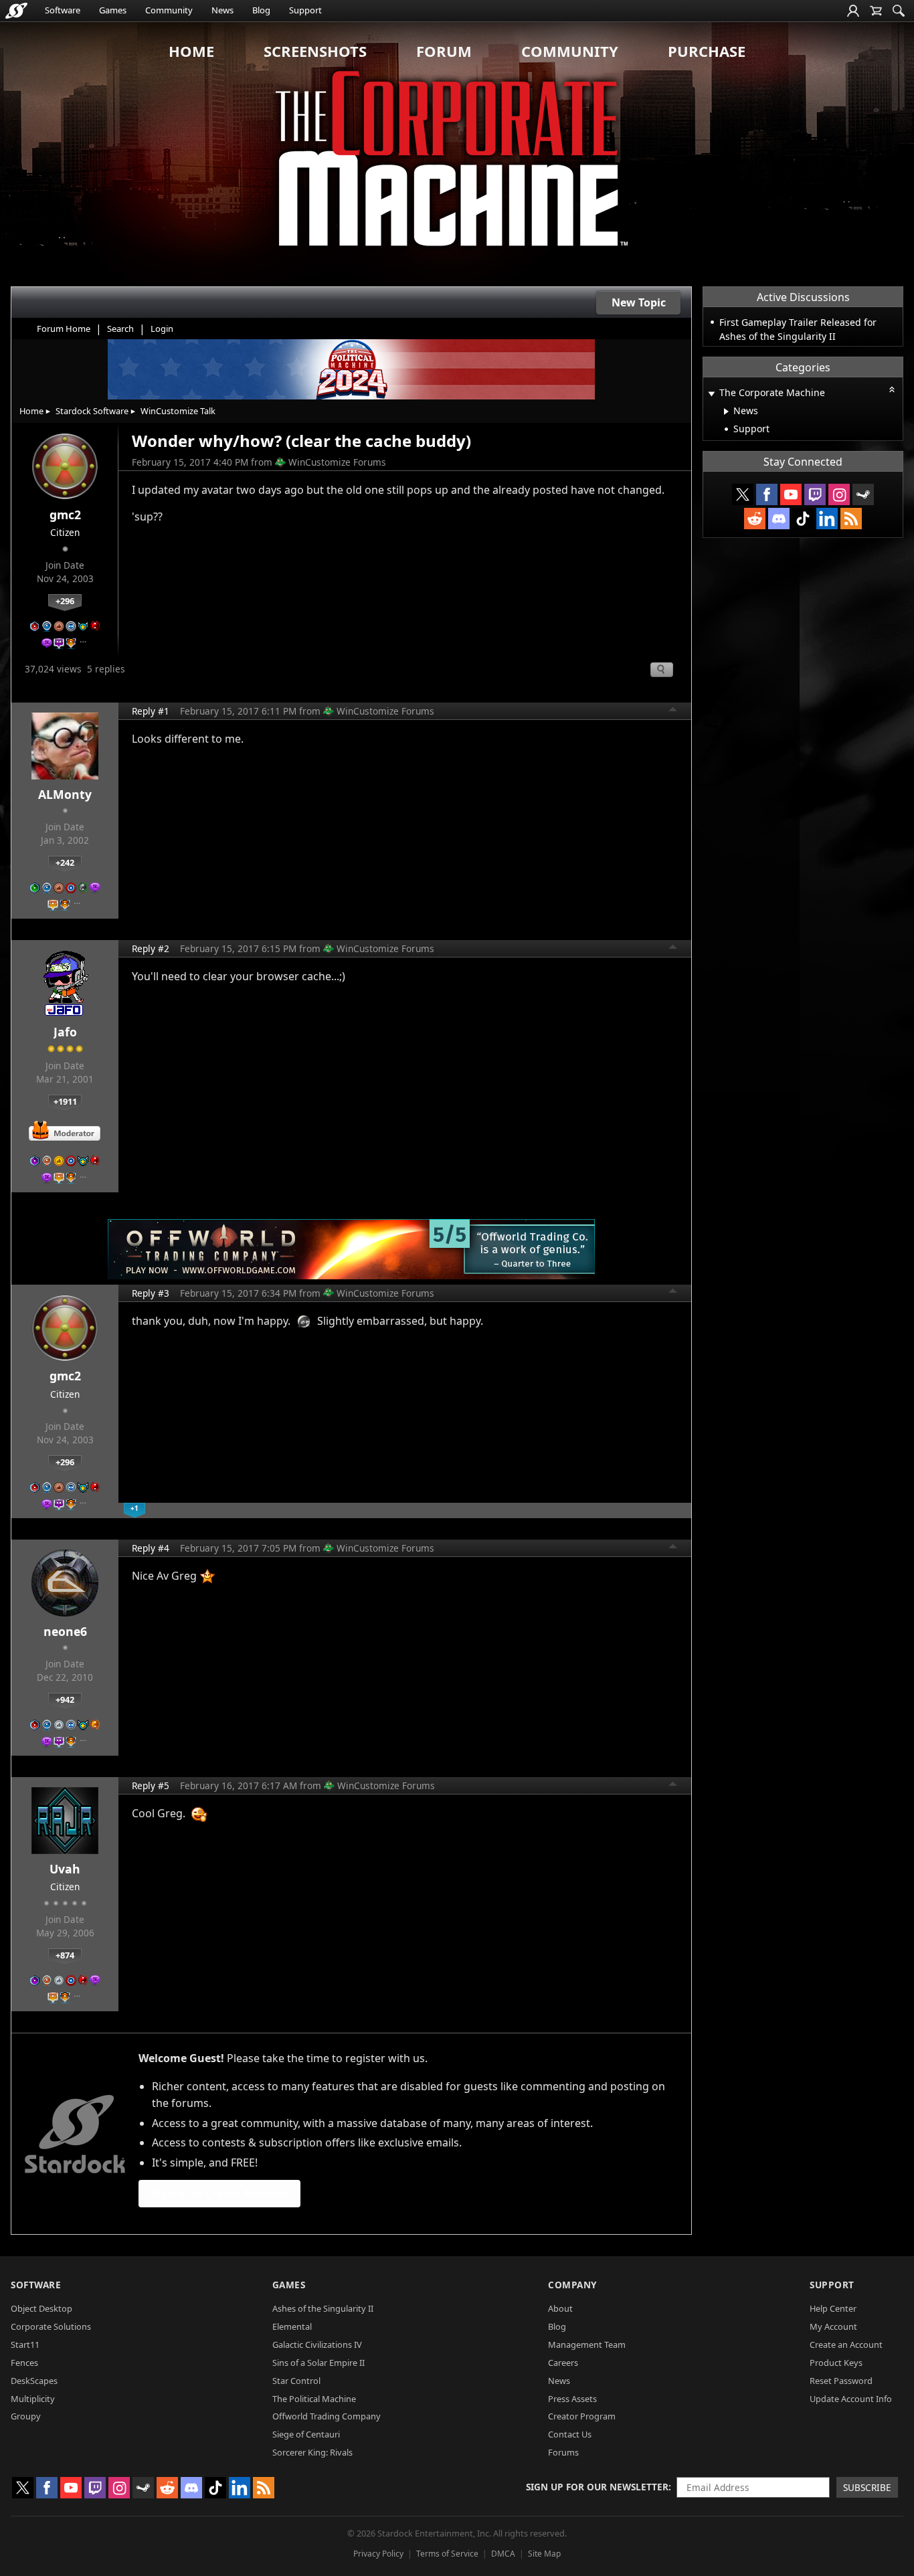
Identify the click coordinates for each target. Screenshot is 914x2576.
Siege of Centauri (306, 2434)
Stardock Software (92, 411)
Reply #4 (151, 1548)
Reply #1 (151, 711)
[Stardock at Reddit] (755, 519)
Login (162, 329)
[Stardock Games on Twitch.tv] (815, 494)
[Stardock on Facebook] (767, 494)
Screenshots (315, 51)
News (222, 10)
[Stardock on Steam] (863, 494)
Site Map (544, 2554)
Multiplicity (33, 2399)
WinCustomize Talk (178, 411)
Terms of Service (447, 2554)
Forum (444, 51)
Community (169, 10)
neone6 (65, 1631)
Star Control (296, 2381)
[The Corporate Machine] (457, 154)
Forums (563, 2452)
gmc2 (65, 515)
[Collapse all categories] (892, 389)
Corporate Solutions (51, 2326)
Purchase (707, 51)
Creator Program (582, 2416)
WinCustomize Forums (337, 462)
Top (673, 711)
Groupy (26, 2416)
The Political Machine (314, 2399)
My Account (833, 2326)
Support (305, 10)
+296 (65, 601)
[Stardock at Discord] (779, 519)
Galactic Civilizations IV (317, 2344)
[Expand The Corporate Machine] (711, 394)
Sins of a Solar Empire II (318, 2363)
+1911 (65, 1101)
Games (113, 10)
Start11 (25, 2344)
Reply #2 (151, 948)
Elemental (292, 2326)
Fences (24, 2363)
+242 (65, 862)
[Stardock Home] (16, 11)
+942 (65, 1699)
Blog (261, 10)
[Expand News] (726, 411)
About (560, 2308)
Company (572, 2285)
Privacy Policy (378, 2554)
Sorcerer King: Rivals (312, 2452)
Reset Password (841, 2381)
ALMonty (65, 794)
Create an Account (846, 2344)
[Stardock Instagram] (839, 494)
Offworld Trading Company (327, 2416)
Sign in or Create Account (219, 2193)
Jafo (65, 1032)
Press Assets (572, 2399)
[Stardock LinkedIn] (827, 519)
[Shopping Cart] (876, 11)
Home (191, 51)
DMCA (503, 2554)
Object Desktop (41, 2308)
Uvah (65, 1869)
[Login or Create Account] (853, 11)
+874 (65, 1955)
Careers (563, 2363)
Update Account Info (851, 2399)
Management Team (587, 2344)
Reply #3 (151, 1293)
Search (120, 329)
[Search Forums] (899, 11)
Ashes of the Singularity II (323, 2308)
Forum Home (64, 329)
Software (63, 10)
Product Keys (836, 2363)
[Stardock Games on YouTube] (791, 494)
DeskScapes (34, 2381)
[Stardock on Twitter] (743, 494)
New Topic (639, 302)
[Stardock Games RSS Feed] (851, 519)
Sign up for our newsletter (597, 2487)
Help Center (833, 2308)
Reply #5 (151, 1785)
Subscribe (867, 2487)
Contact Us (570, 2434)
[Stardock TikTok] (803, 519)
